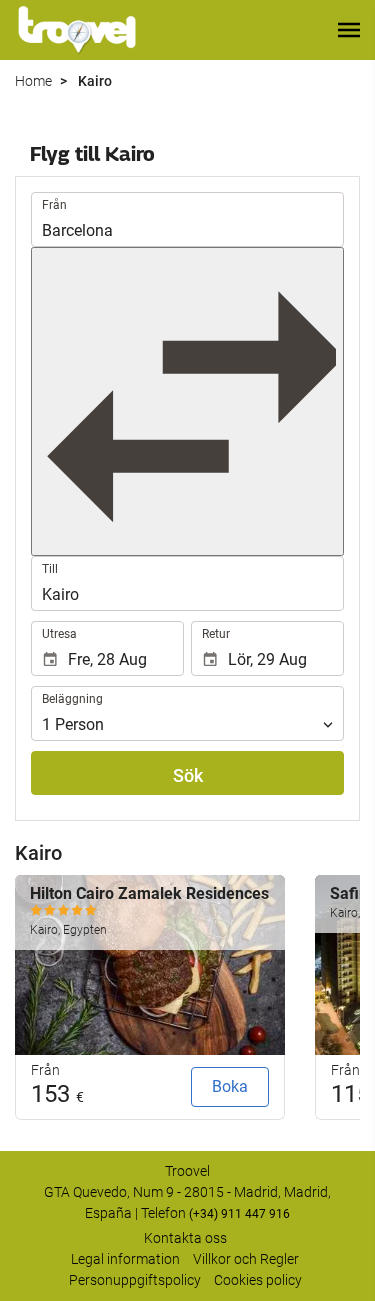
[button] (349, 30)
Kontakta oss (185, 1238)
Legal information (125, 1259)
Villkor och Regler (246, 1259)
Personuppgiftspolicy (135, 1280)
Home (33, 81)
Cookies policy (258, 1280)
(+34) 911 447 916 (239, 1214)
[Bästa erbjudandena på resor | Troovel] (77, 30)
